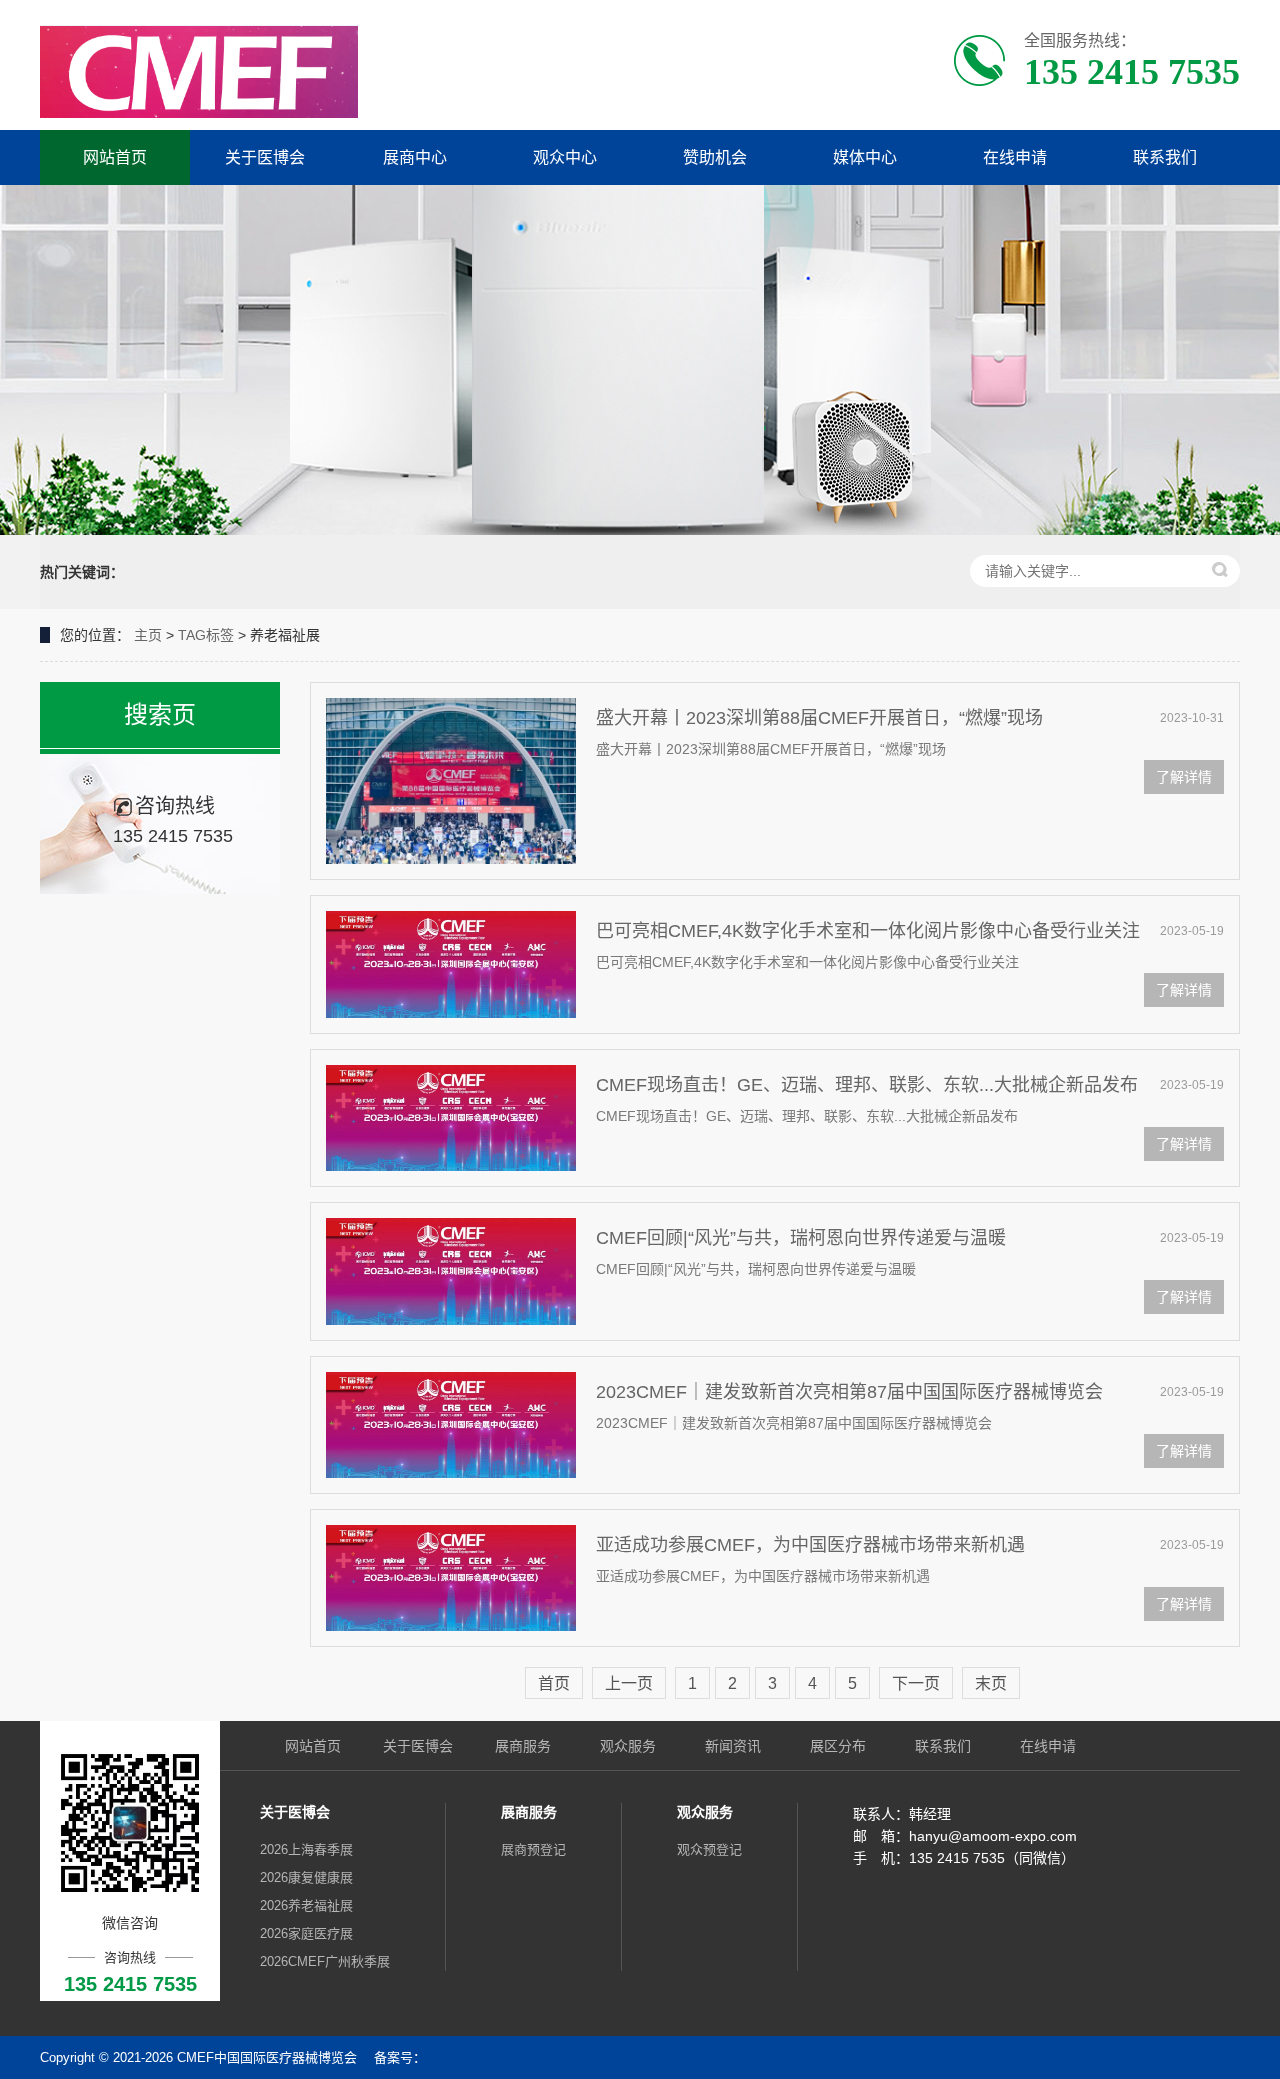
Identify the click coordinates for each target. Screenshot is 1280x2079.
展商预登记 (533, 1849)
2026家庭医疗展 (306, 1933)
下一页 (916, 1683)
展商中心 (415, 157)
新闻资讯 (733, 1746)
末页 (991, 1683)
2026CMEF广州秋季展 (325, 1961)
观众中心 (565, 157)
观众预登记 (709, 1849)
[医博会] (199, 71)
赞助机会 (715, 157)
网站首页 (115, 157)
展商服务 (523, 1746)
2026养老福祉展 (306, 1905)
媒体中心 (865, 157)
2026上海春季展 (306, 1849)
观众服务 (628, 1746)
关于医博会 (265, 157)
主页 (148, 635)
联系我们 (1165, 157)
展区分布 (838, 1746)
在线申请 (1015, 157)
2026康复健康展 (306, 1877)
